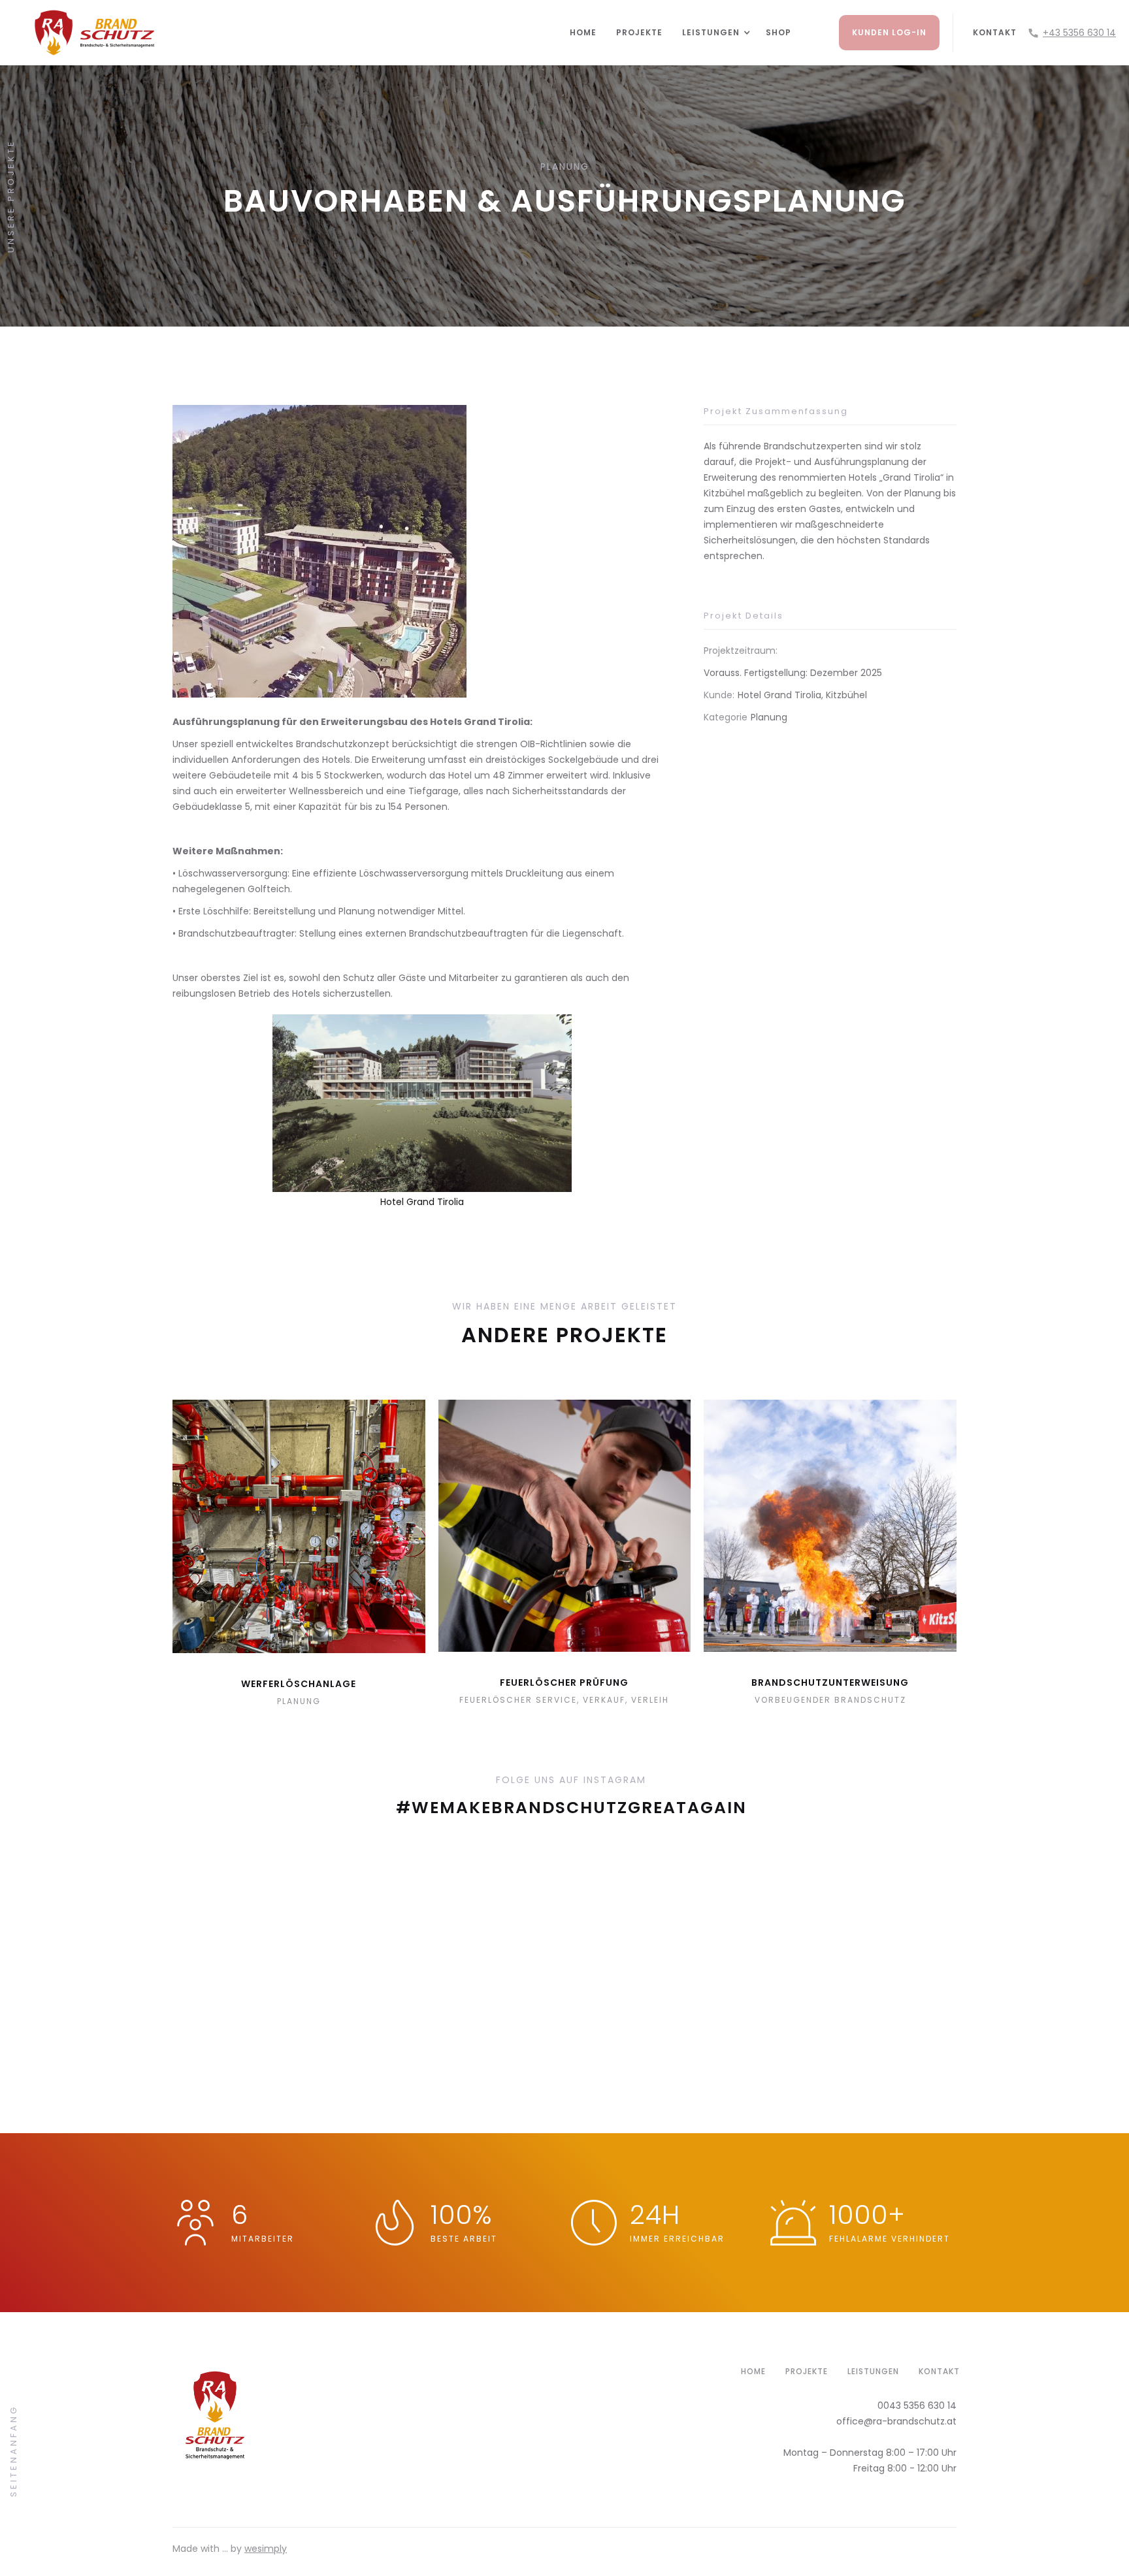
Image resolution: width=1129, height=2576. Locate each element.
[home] (285, 33)
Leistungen (873, 2371)
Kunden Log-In (889, 32)
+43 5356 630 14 (1079, 33)
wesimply (266, 2549)
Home (583, 32)
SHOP (778, 32)
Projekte (639, 32)
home (753, 2371)
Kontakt (995, 32)
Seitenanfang (13, 2450)
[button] (711, 33)
